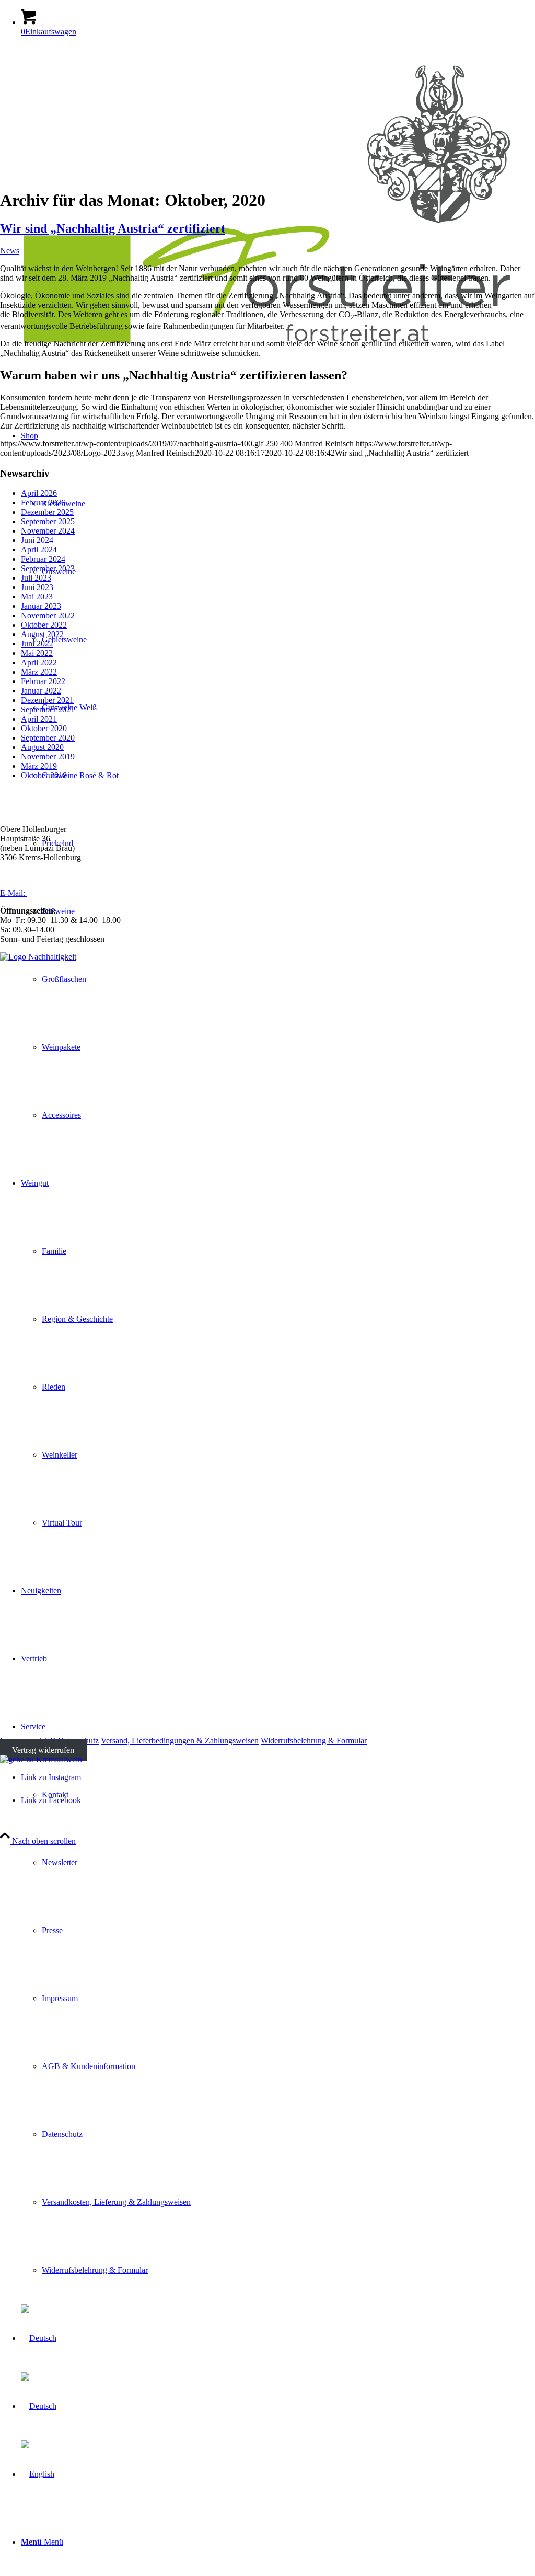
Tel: (7, 875)
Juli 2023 (36, 578)
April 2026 (39, 493)
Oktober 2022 (44, 625)
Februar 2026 (43, 503)
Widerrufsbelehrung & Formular (314, 1741)
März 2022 (39, 672)
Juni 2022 (37, 644)
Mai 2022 (37, 653)
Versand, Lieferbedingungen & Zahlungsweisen (180, 1741)
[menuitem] (278, 2542)
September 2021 (48, 709)
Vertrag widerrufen (43, 1750)
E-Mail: (14, 893)
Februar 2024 (43, 559)
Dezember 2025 (47, 512)
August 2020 (42, 747)
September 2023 (48, 568)
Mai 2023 (37, 597)
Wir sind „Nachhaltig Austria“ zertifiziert (113, 228)
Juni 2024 (37, 540)
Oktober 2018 (44, 775)
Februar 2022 (43, 681)
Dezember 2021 (47, 700)
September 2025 (48, 521)
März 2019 (39, 766)
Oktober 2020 (44, 728)
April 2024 (39, 550)
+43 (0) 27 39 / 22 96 (50, 875)
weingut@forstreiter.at (64, 893)
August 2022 (42, 634)
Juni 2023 (37, 587)
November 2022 (48, 615)
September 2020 (48, 738)
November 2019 (48, 756)
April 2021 (39, 719)
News (10, 251)
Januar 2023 (41, 606)
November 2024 (48, 531)
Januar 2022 (41, 691)
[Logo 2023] (267, 359)
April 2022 (39, 662)
